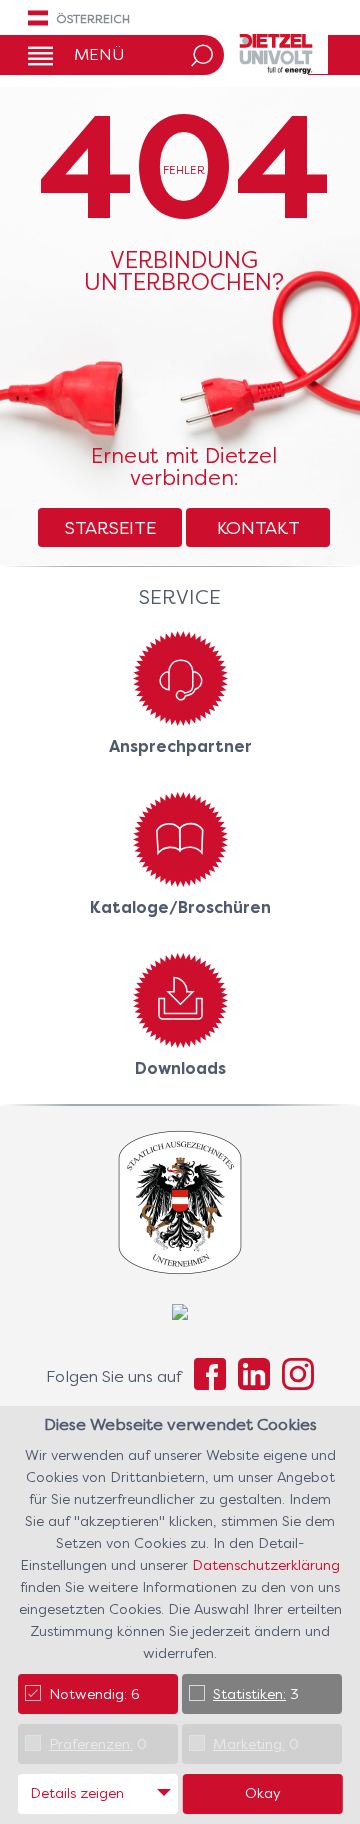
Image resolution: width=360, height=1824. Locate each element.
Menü (99, 54)
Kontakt (258, 527)
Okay (263, 1793)
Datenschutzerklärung (266, 1565)
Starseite (110, 527)
